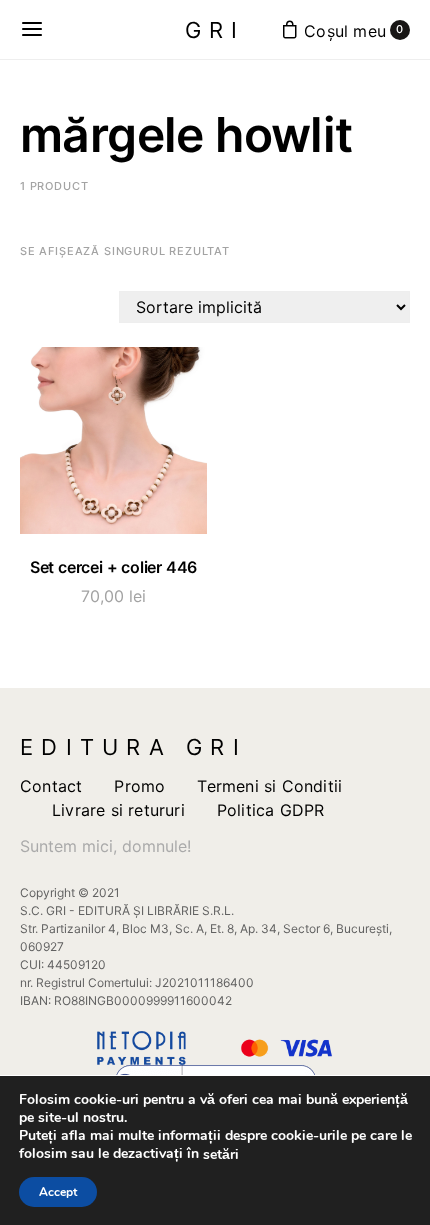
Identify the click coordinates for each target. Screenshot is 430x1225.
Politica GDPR (271, 810)
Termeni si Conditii (269, 786)
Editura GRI (133, 747)
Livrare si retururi (118, 810)
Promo (139, 786)
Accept (58, 1192)
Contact (51, 786)
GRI (215, 30)
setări (221, 1155)
